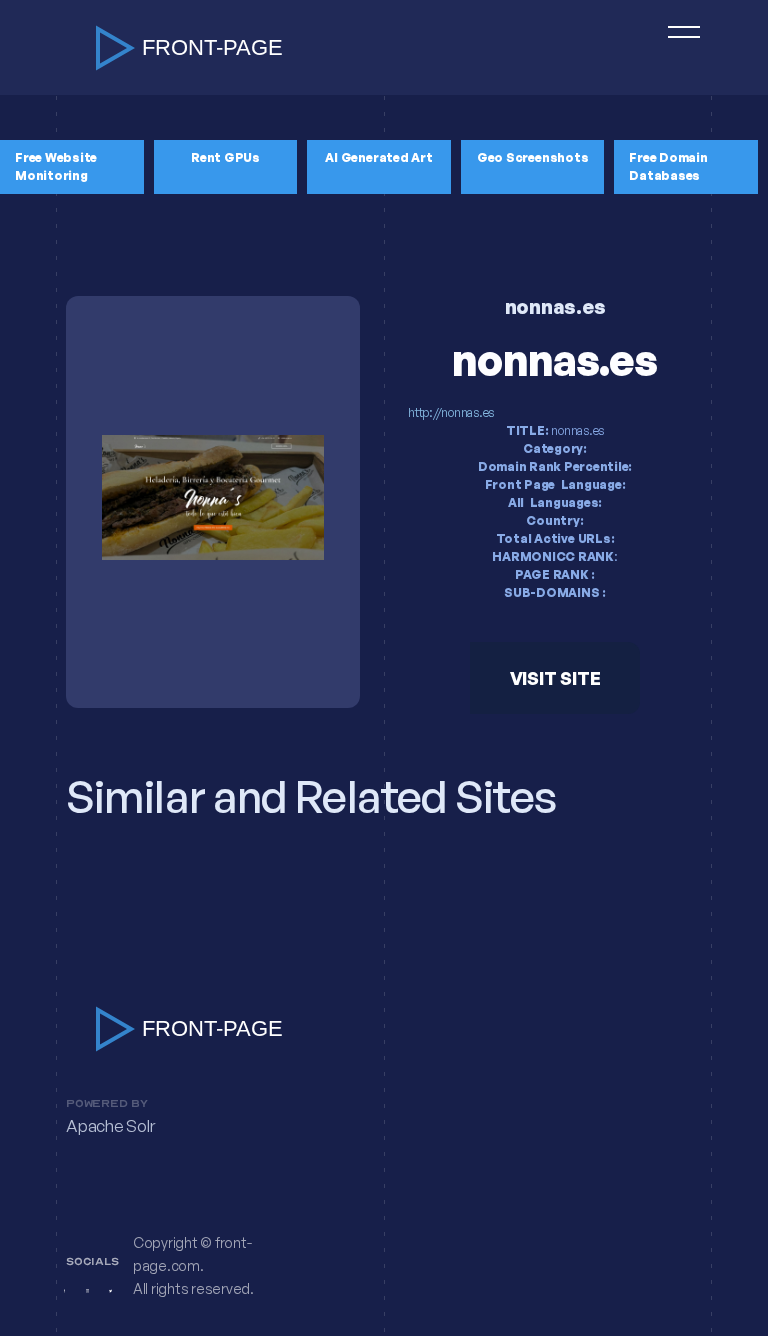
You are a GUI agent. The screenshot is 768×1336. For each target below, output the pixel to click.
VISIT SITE (555, 678)
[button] (675, 47)
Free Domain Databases (668, 166)
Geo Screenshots (532, 157)
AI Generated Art (378, 157)
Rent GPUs (225, 157)
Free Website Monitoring (56, 166)
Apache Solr (110, 1126)
